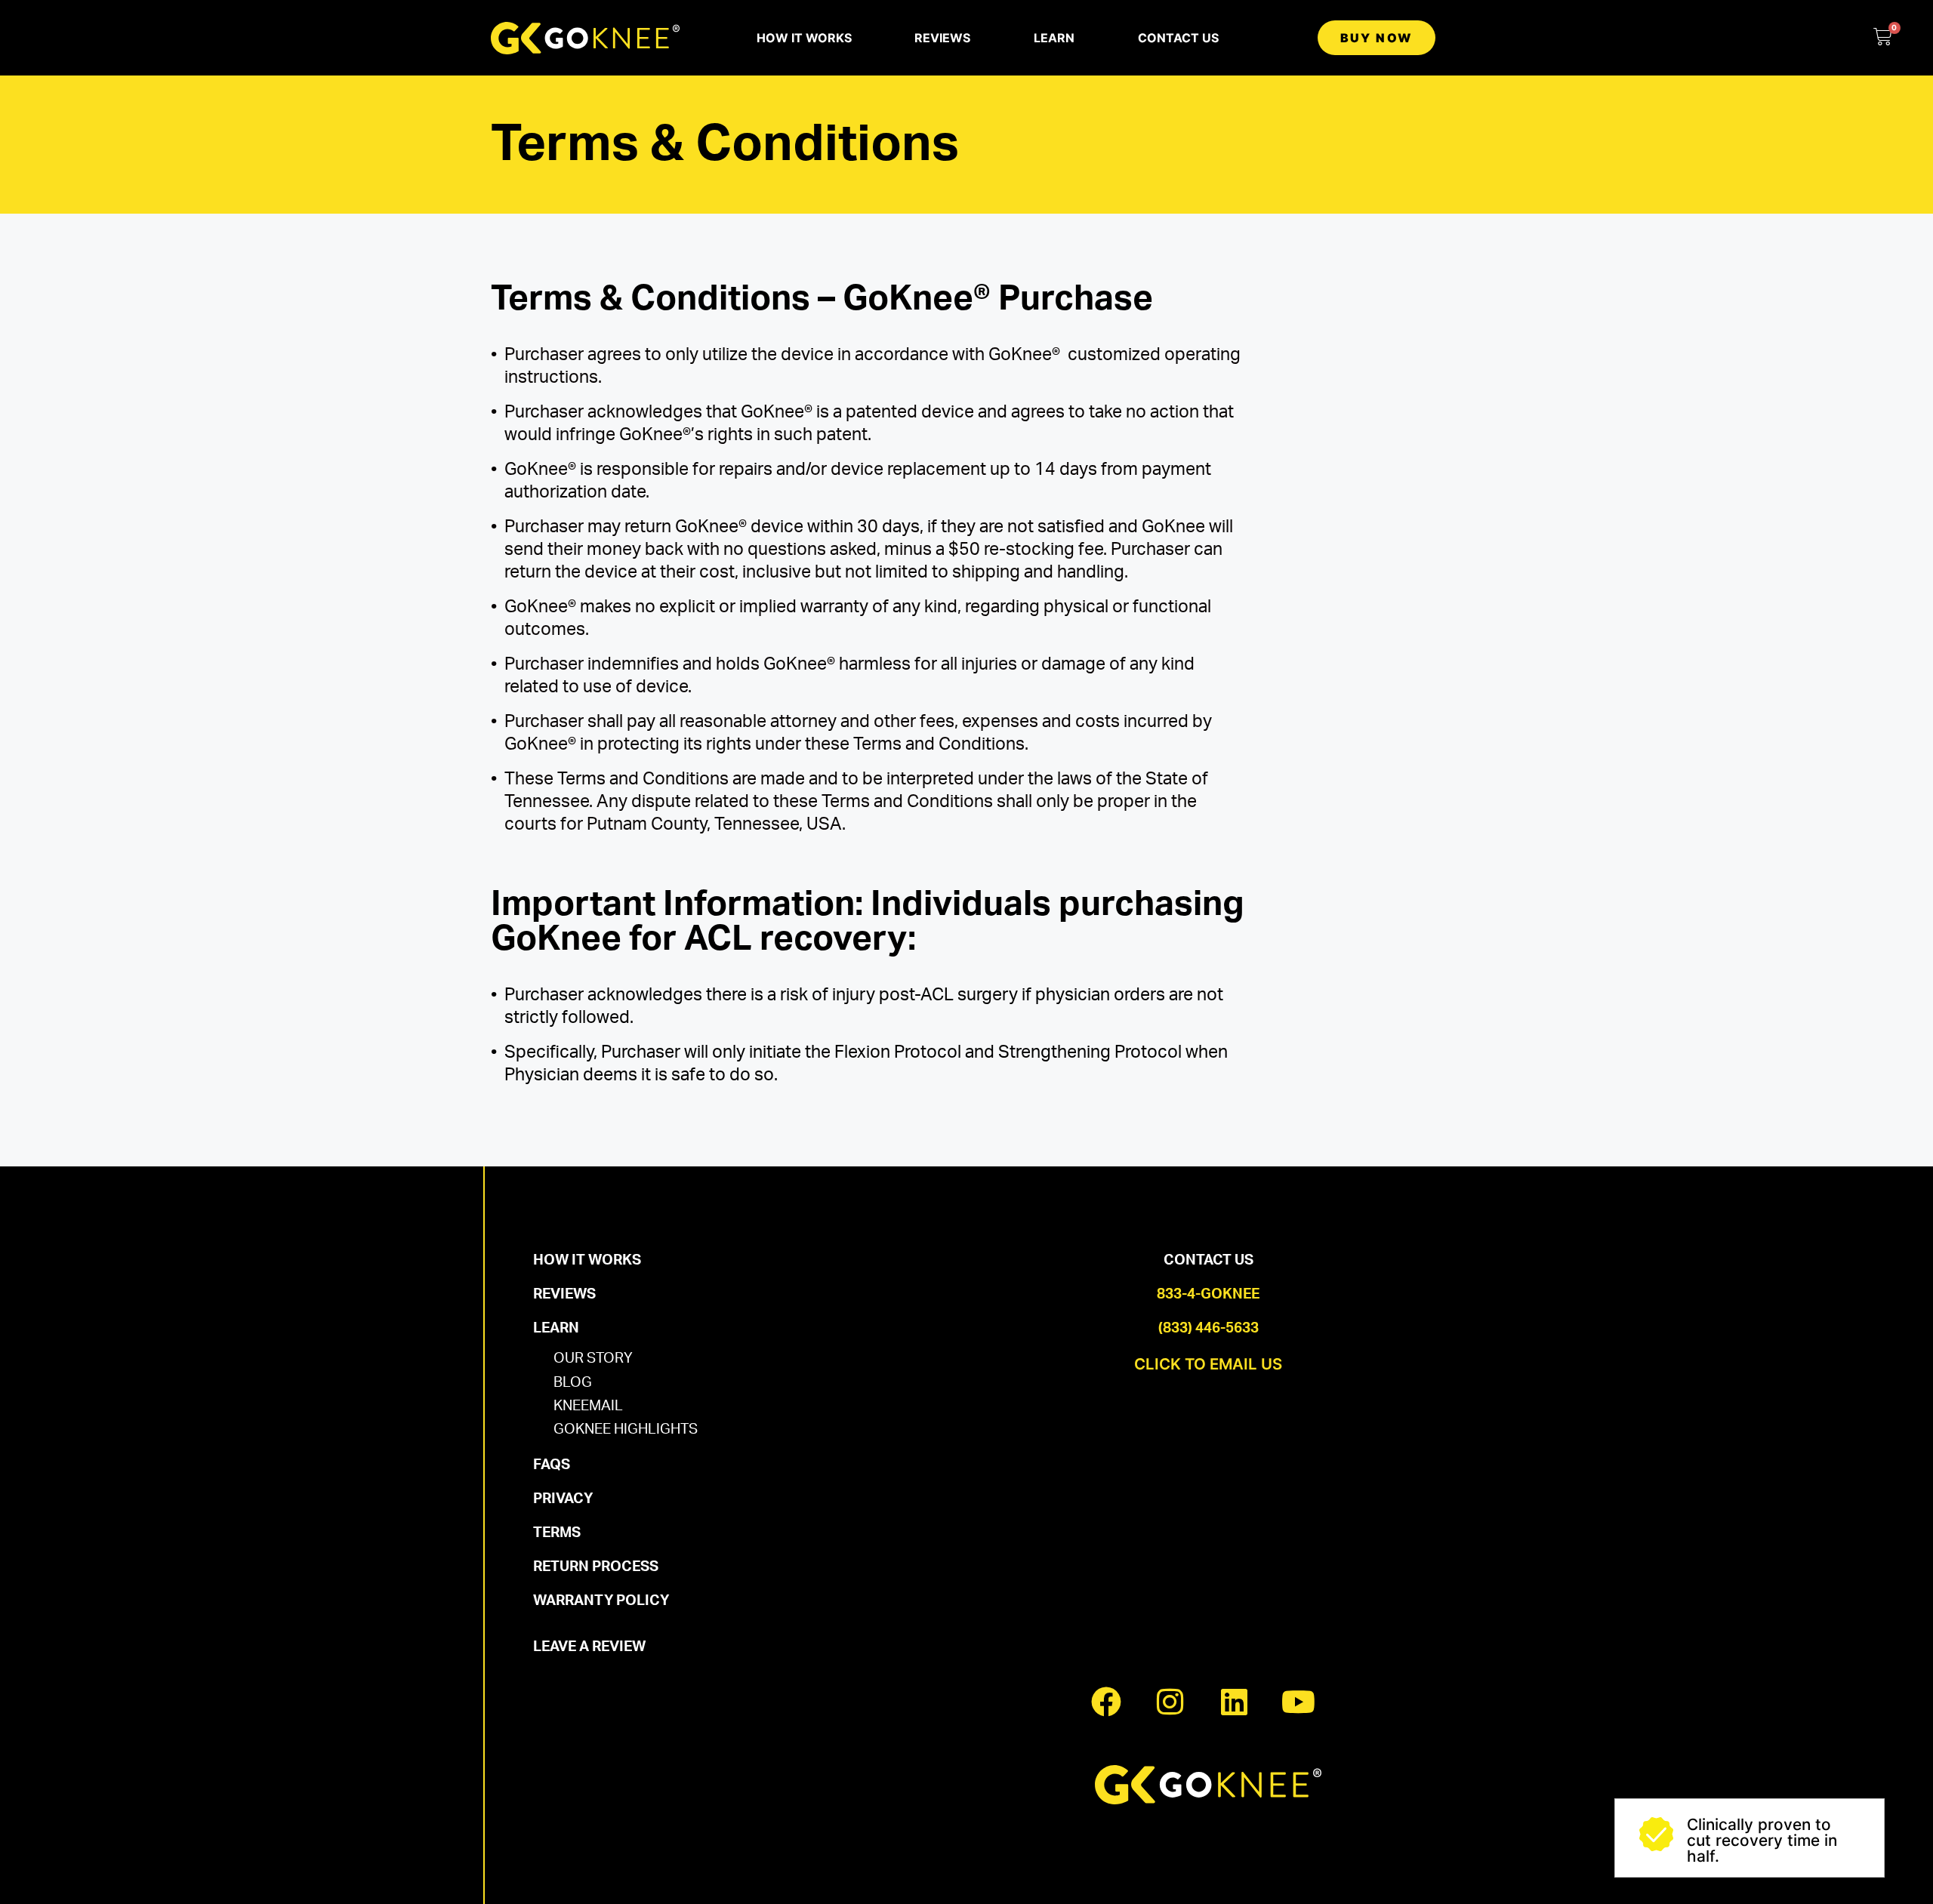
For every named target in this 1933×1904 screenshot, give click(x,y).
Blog (573, 1383)
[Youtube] (1299, 1702)
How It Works (804, 38)
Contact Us (1178, 38)
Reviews (942, 38)
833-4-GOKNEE (1208, 1294)
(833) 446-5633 (1209, 1328)
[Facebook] (1106, 1702)
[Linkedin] (1235, 1702)
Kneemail (588, 1406)
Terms (557, 1533)
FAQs (552, 1465)
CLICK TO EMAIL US (1208, 1364)
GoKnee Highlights (626, 1430)
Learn (1054, 38)
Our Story (593, 1359)
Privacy (563, 1499)
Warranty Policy (601, 1601)
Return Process (596, 1567)
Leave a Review (589, 1647)
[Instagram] (1170, 1702)
